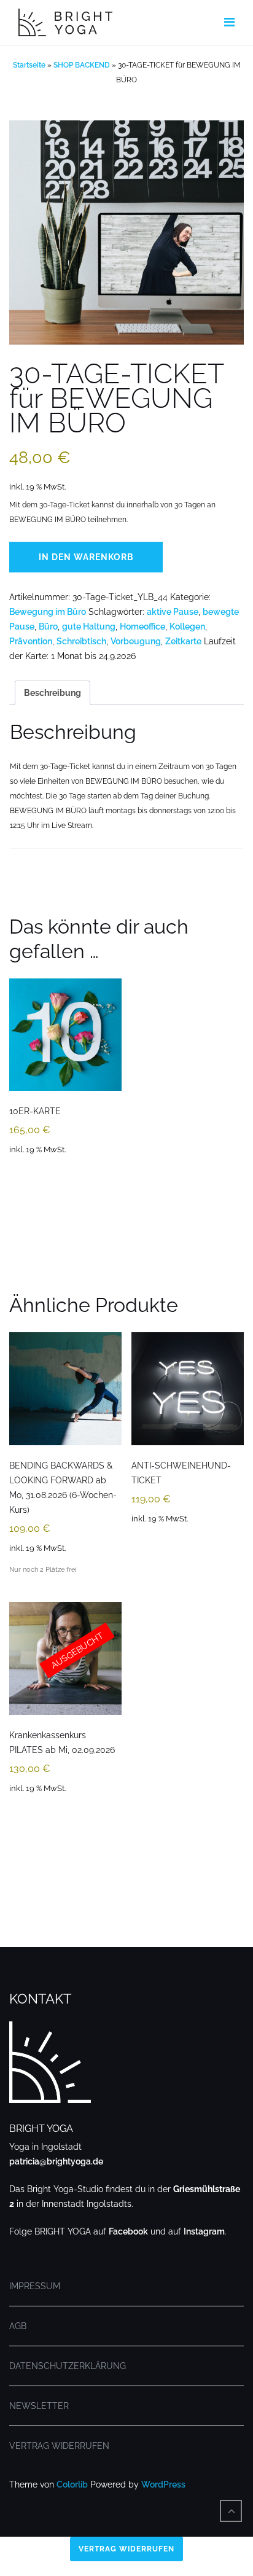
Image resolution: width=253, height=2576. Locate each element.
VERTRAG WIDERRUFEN (59, 2446)
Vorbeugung (136, 641)
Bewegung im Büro (48, 612)
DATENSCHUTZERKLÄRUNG (68, 2366)
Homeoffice (142, 626)
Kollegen (187, 626)
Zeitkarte (183, 641)
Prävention (31, 641)
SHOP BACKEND (82, 65)
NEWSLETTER (39, 2406)
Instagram (204, 2231)
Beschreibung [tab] (53, 693)
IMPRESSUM (35, 2286)
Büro (48, 626)
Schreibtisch (81, 641)
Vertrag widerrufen (126, 2549)
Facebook (128, 2231)
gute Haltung (89, 626)
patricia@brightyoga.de (56, 2161)
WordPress (163, 2484)
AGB (18, 2326)
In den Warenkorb (86, 557)
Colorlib (72, 2484)
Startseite (29, 65)
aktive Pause (173, 612)
